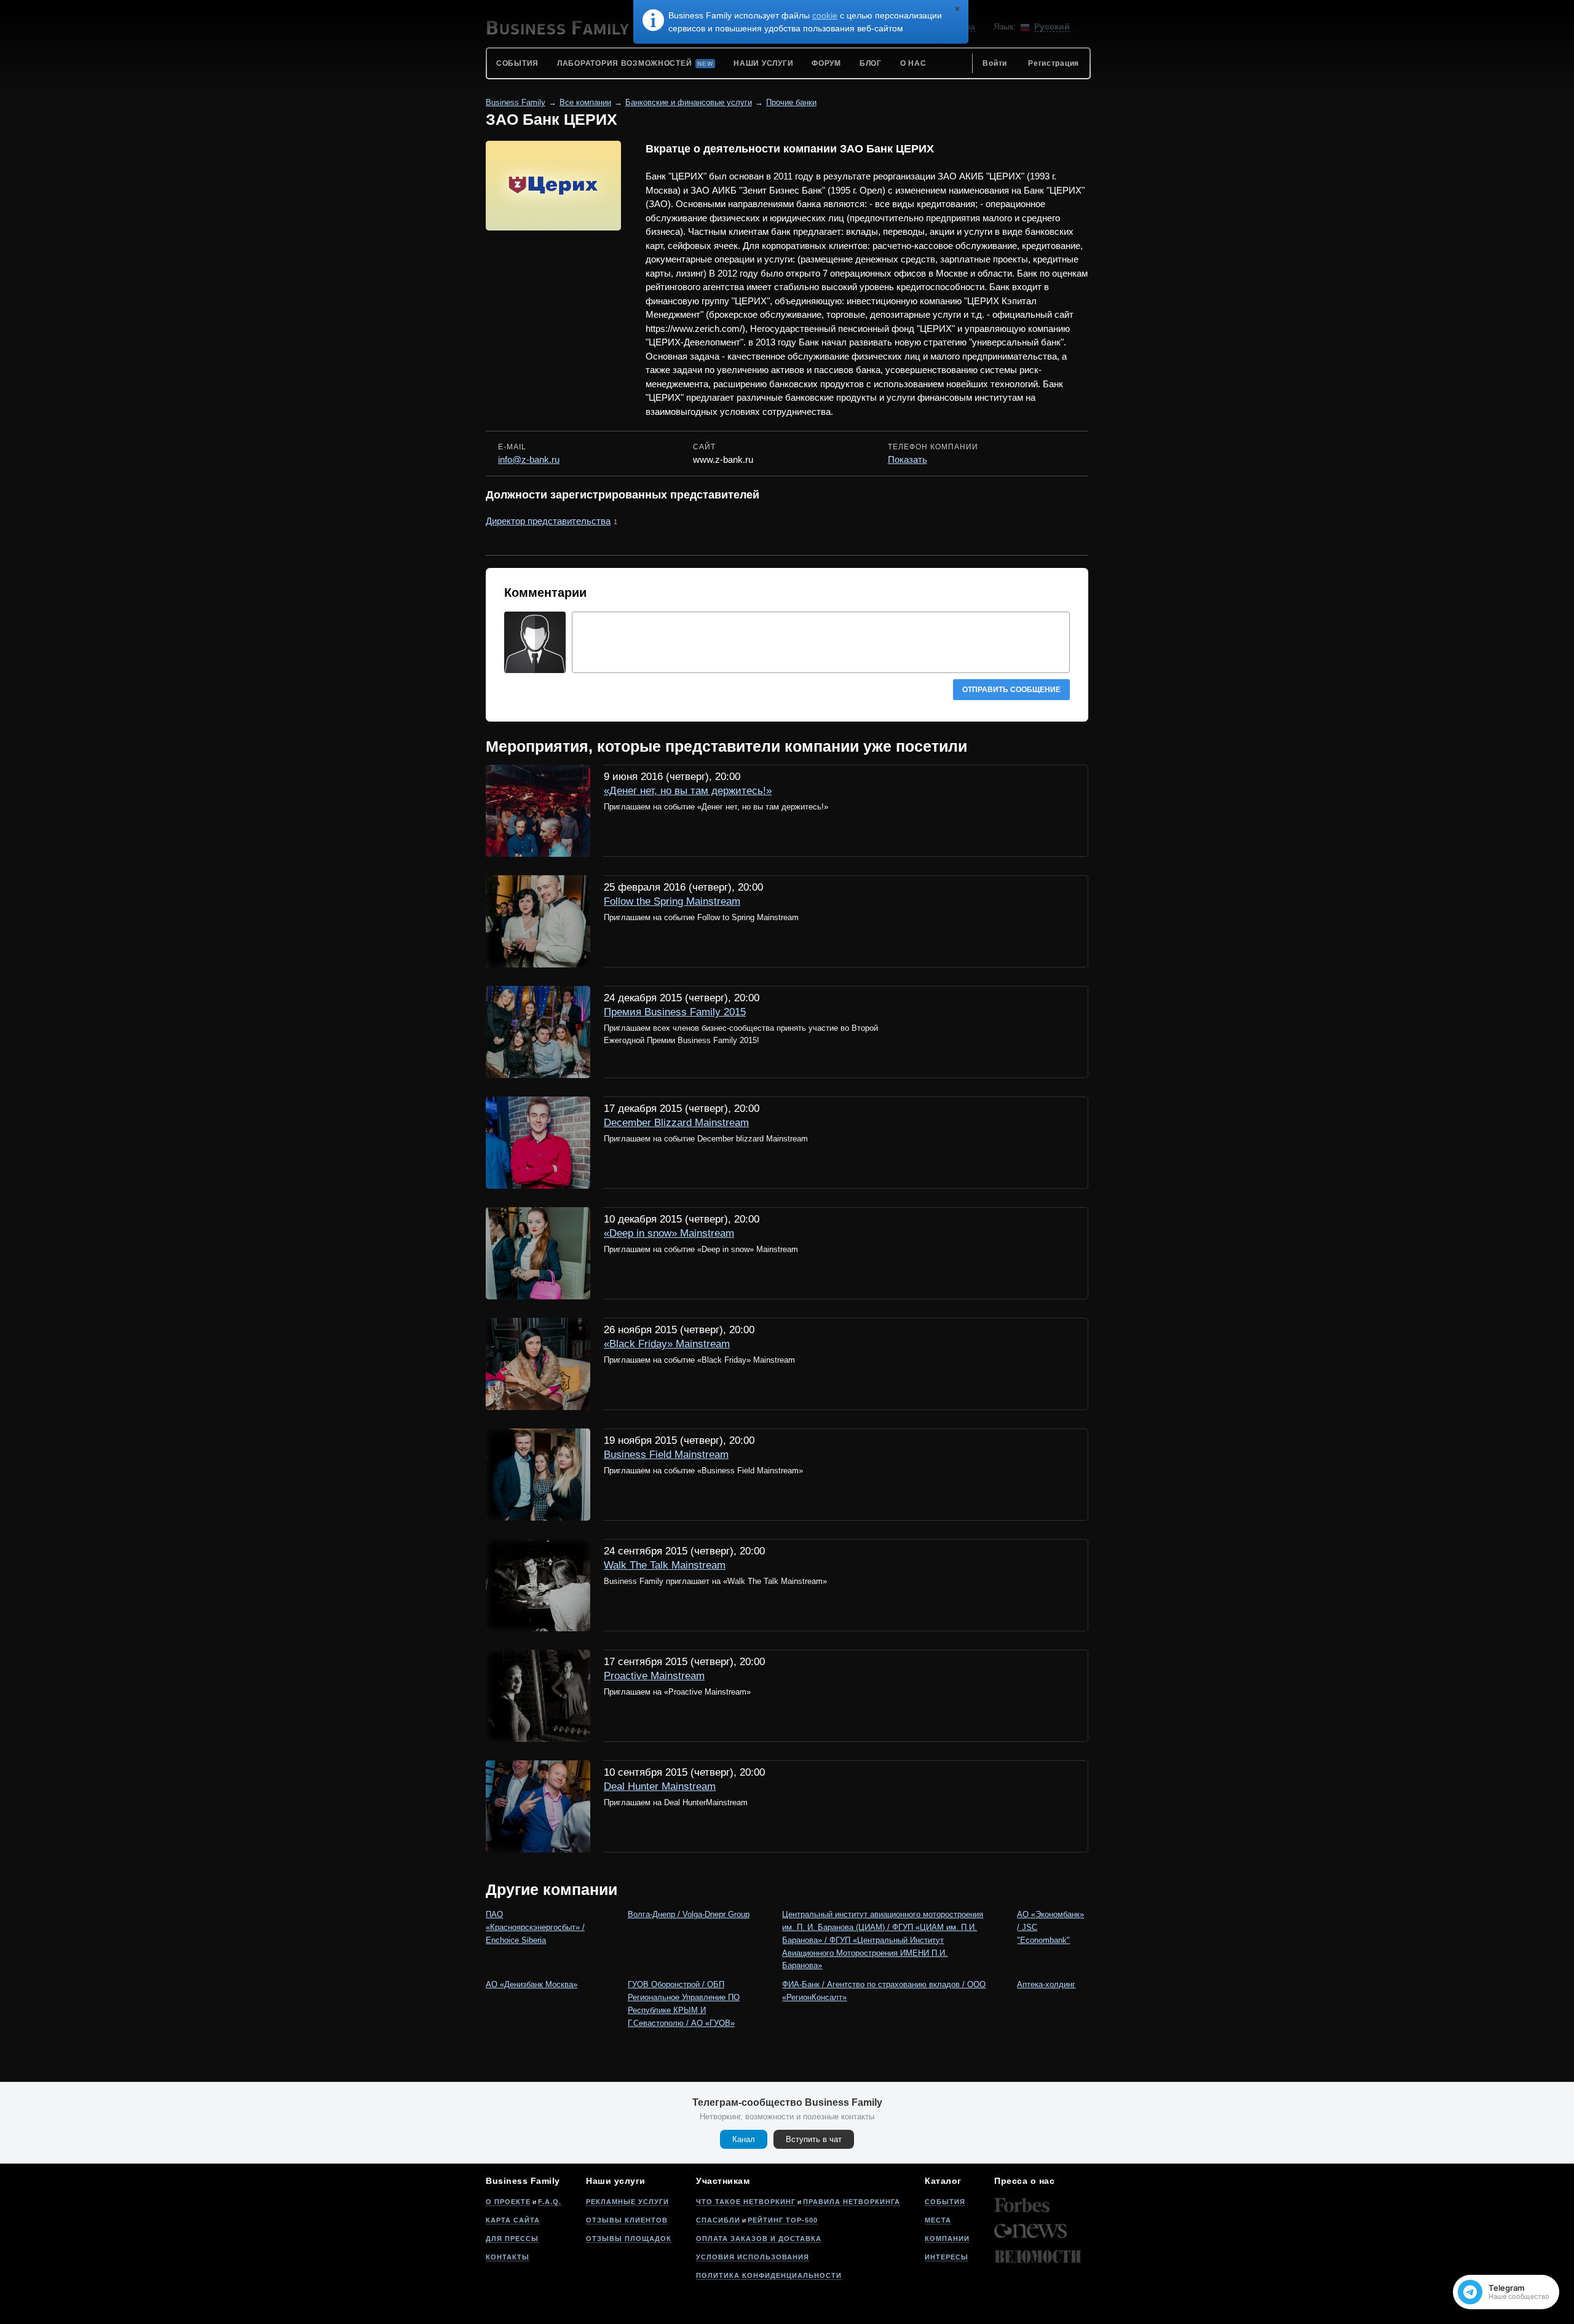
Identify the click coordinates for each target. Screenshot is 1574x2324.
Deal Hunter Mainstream (660, 1786)
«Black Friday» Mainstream (667, 1344)
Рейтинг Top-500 (783, 2220)
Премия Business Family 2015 (675, 1012)
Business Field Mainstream (666, 1455)
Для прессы (512, 2239)
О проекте (508, 2202)
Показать (908, 459)
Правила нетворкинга (852, 2202)
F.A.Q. (550, 2202)
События (945, 2202)
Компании (947, 2239)
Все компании (585, 102)
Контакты (508, 2257)
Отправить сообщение (1011, 690)
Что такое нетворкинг (746, 2202)
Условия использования (753, 2257)
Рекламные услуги (627, 2202)
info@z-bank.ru (529, 459)
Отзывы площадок (629, 2239)
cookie (825, 15)
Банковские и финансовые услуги (689, 102)
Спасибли (718, 2220)
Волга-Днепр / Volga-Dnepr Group (689, 1914)
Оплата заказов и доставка (759, 2239)
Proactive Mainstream (654, 1676)
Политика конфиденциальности (769, 2275)
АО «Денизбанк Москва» (532, 1984)
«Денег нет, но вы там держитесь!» (688, 791)
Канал (744, 2139)
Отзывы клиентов (627, 2220)
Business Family (516, 102)
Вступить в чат (814, 2139)
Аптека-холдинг (1046, 1984)
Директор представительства (548, 521)
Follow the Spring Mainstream (672, 901)
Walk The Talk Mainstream (665, 1565)
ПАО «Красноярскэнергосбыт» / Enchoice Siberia (535, 1927)
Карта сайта (513, 2220)
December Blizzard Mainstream (676, 1123)
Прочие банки (791, 102)
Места (938, 2220)
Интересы (947, 2257)
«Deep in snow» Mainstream (669, 1233)
